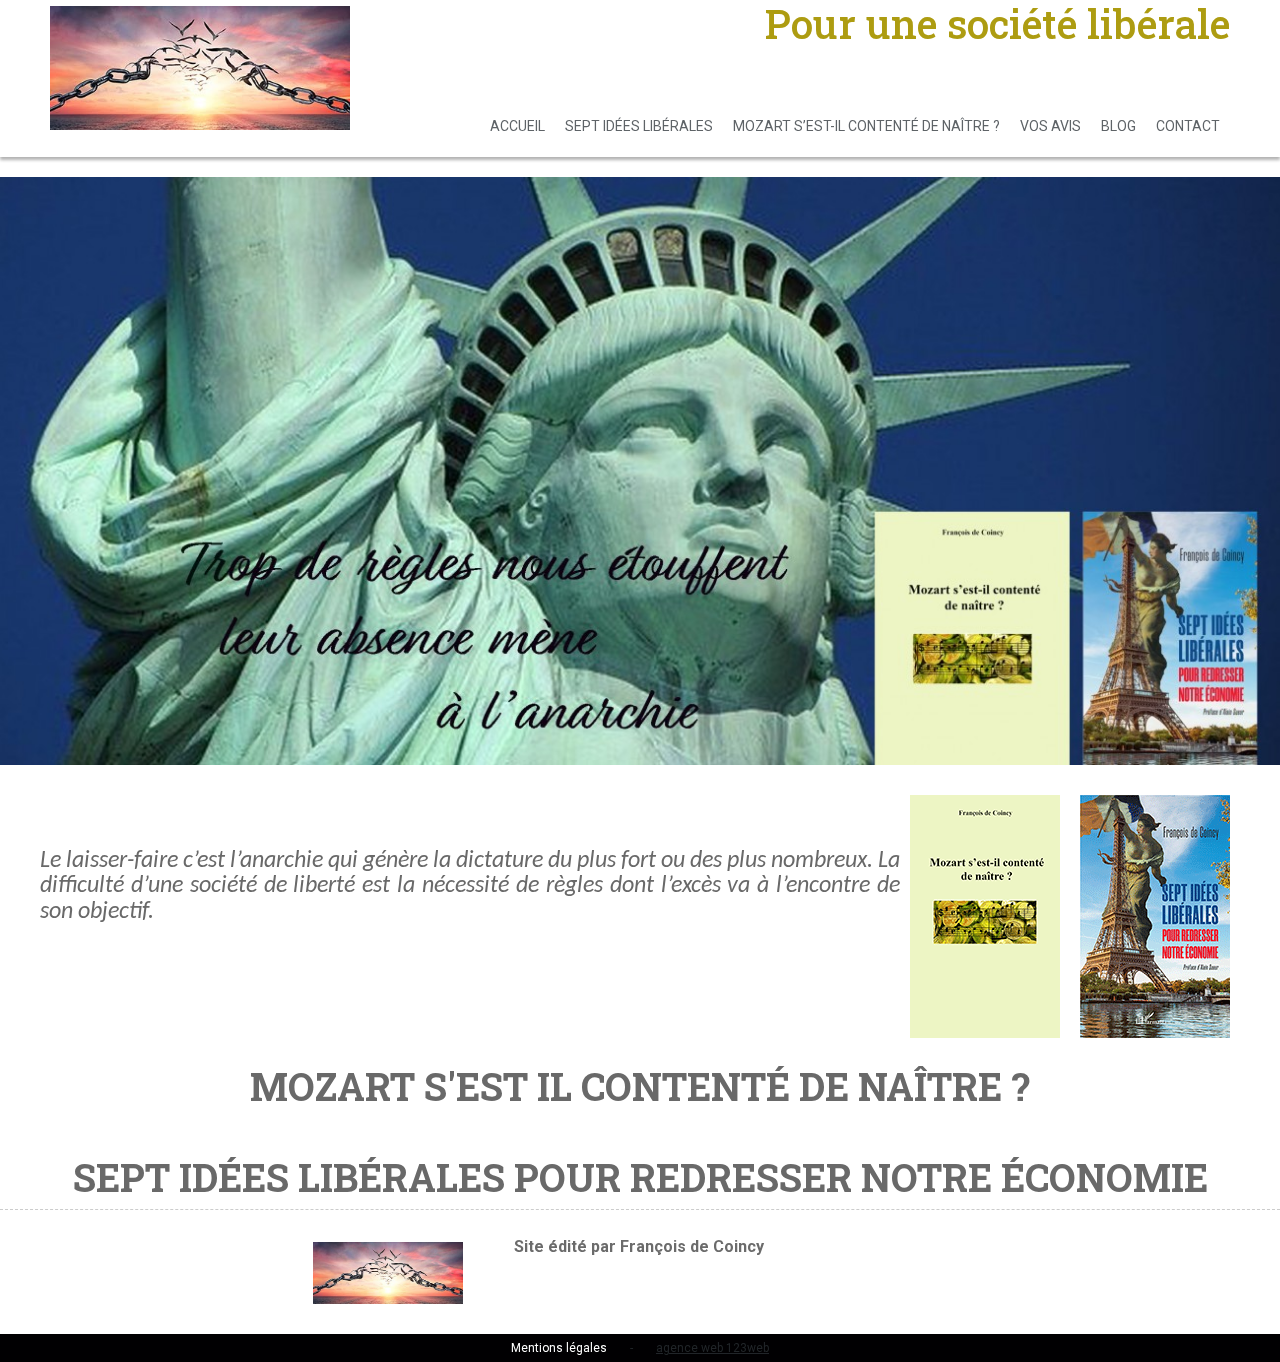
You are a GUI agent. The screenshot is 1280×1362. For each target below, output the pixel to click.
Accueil (517, 126)
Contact (1188, 126)
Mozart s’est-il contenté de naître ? (866, 126)
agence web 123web (712, 1348)
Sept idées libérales (639, 126)
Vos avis (1050, 126)
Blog (1118, 126)
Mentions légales (559, 1348)
